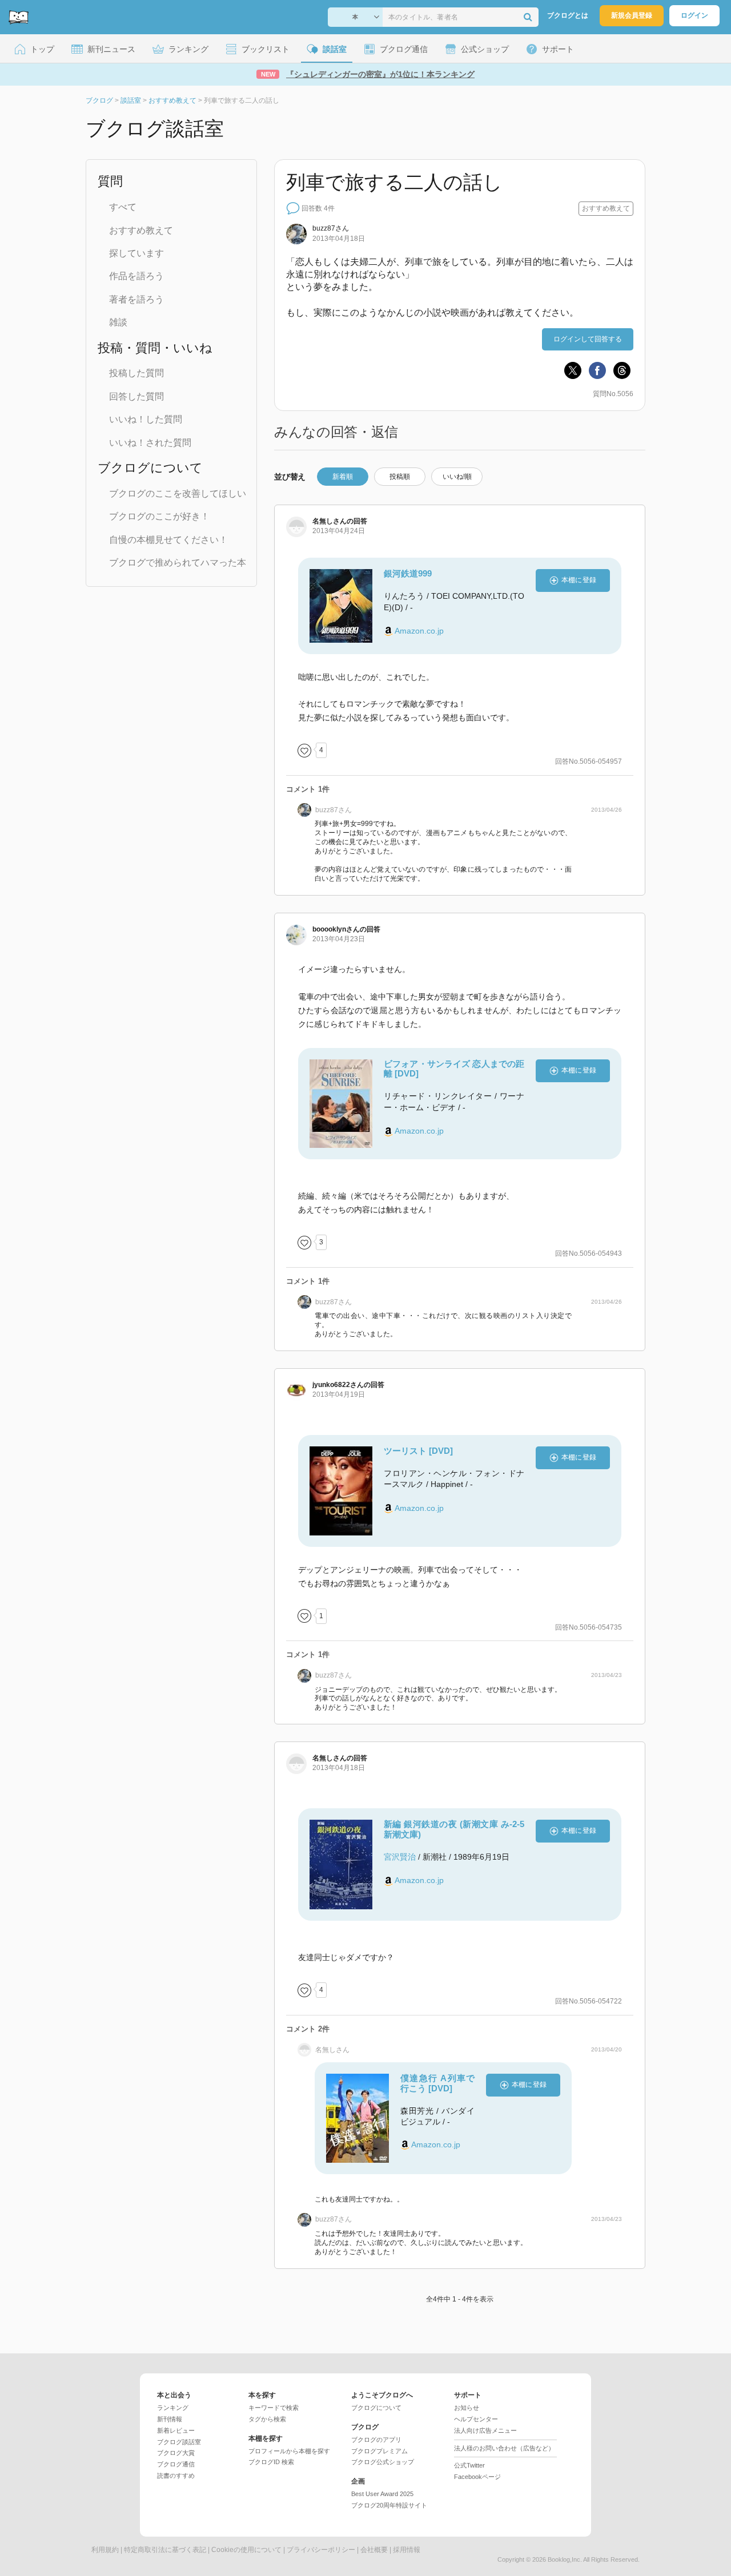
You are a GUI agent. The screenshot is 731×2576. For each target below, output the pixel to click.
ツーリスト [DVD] (418, 1451)
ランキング (173, 2408)
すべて (123, 207)
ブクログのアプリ (376, 2440)
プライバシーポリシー (321, 2550)
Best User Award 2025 (382, 2494)
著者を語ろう (136, 299)
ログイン (694, 15)
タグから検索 (267, 2419)
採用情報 (407, 2550)
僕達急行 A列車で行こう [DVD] (437, 2083)
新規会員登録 (632, 15)
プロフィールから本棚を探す (289, 2451)
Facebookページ (477, 2477)
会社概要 (374, 2550)
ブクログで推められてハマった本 (178, 563)
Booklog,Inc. (565, 2559)
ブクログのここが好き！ (159, 516)
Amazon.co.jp (419, 631)
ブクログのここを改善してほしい (178, 493)
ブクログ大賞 (176, 2453)
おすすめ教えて (141, 230)
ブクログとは (568, 15)
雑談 (118, 322)
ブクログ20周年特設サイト (389, 2505)
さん (331, 228)
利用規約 (105, 2550)
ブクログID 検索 (271, 2462)
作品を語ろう (136, 276)
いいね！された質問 (150, 443)
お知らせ (467, 2408)
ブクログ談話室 (179, 2442)
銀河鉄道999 (408, 573)
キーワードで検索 (274, 2408)
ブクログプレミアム (379, 2451)
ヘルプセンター (476, 2419)
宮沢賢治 (400, 1857)
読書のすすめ (176, 2476)
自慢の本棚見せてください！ (168, 540)
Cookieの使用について (246, 2550)
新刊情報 (170, 2419)
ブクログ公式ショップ (383, 2462)
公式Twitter (469, 2465)
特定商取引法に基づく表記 (165, 2550)
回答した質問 (136, 396)
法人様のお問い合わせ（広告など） (504, 2448)
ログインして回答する (588, 339)
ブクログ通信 (176, 2464)
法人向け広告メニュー (485, 2430)
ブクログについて (376, 2408)
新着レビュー (176, 2430)
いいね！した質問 (146, 419)
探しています (136, 253)
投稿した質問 (136, 373)
